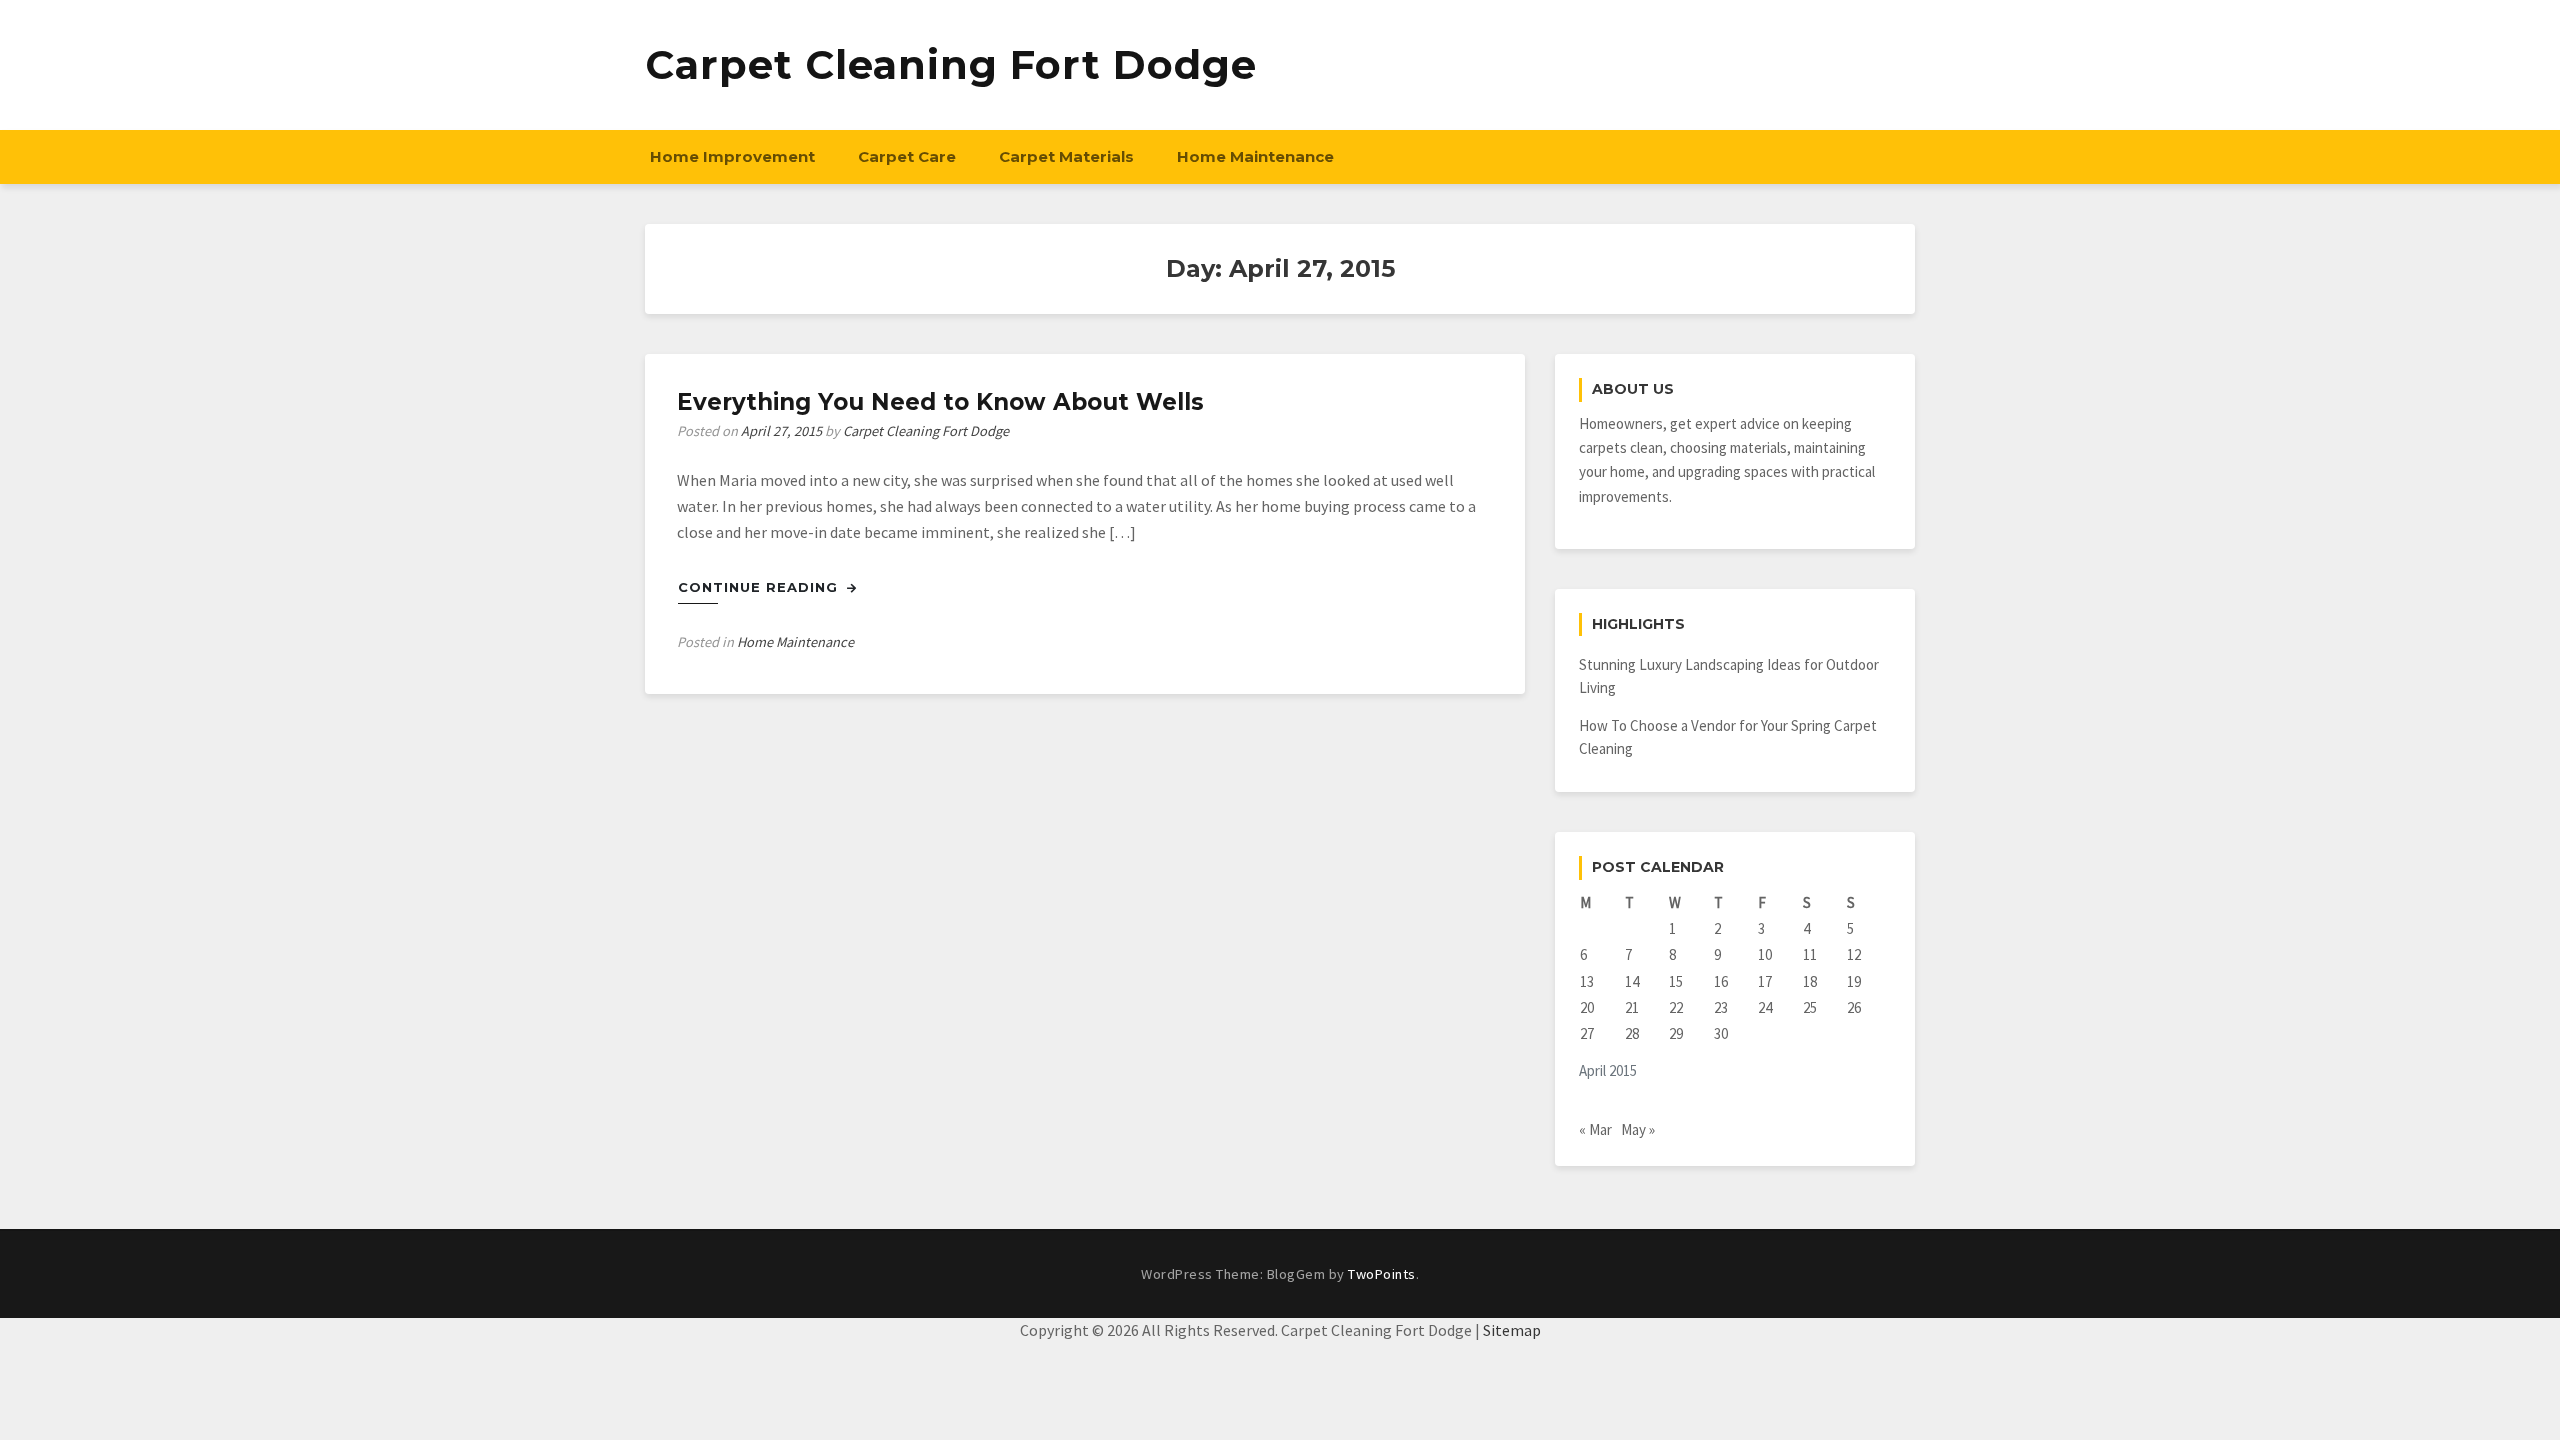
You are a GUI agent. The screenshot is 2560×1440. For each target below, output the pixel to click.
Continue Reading (760, 587)
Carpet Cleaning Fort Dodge (951, 64)
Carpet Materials (1066, 156)
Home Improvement (732, 156)
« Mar (1595, 1129)
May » (1638, 1129)
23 (1721, 1007)
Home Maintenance (1255, 156)
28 (1632, 1033)
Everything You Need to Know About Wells (940, 402)
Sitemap (1512, 1330)
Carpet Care (907, 156)
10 (1765, 954)
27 (1587, 1033)
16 (1721, 981)
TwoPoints (1382, 1274)
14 (1632, 981)
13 (1587, 981)
